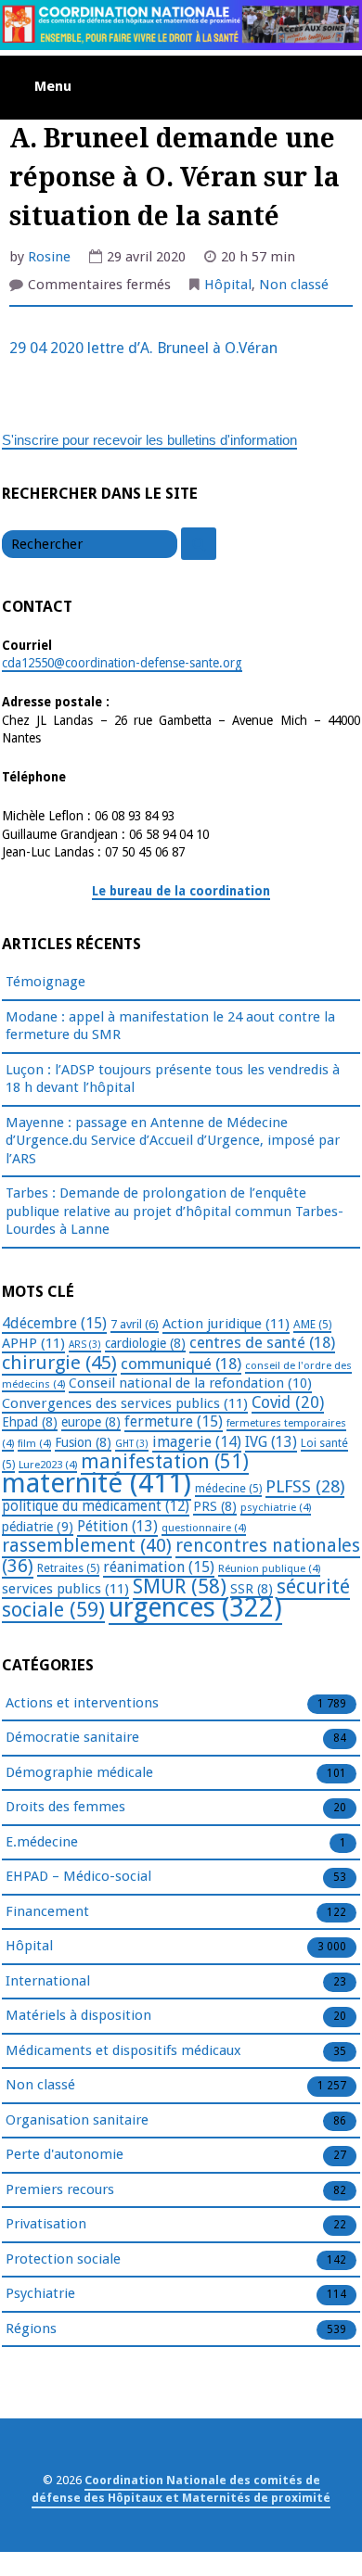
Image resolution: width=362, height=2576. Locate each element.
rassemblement (87, 1545)
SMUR (180, 1586)
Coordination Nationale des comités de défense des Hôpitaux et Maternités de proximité (181, 2489)
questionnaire (204, 1528)
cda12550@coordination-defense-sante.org (122, 663)
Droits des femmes (65, 1807)
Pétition (117, 1526)
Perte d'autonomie (65, 2154)
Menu (53, 86)
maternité (97, 1483)
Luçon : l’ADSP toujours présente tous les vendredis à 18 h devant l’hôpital (173, 1079)
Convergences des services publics (125, 1403)
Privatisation (46, 2224)
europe (91, 1422)
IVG (271, 1442)
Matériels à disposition (78, 2015)
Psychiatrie (40, 2293)
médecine (228, 1489)
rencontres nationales (181, 1556)
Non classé (294, 285)
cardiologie (145, 1343)
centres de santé (262, 1342)
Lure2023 (48, 1465)
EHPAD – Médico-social (78, 1876)
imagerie (197, 1442)
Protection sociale (63, 2259)
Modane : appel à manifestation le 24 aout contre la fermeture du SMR (170, 1026)
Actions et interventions (82, 1703)
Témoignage (45, 982)
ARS (85, 1345)
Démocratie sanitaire (72, 1737)
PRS (215, 1506)
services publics (65, 1589)
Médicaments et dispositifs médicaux (123, 2050)
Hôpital (228, 285)
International (48, 1981)
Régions (31, 2329)
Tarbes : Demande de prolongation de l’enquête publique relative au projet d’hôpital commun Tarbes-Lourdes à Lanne (175, 1211)
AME (312, 1325)
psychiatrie (276, 1507)
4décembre (54, 1323)
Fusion (83, 1442)
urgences (195, 1608)
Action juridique (226, 1324)
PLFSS (305, 1486)
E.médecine (42, 1842)
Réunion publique (269, 1568)
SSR (252, 1589)
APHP (33, 1343)
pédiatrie (38, 1527)
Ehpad (30, 1422)
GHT (132, 1444)
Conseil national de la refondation (190, 1383)
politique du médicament (96, 1506)
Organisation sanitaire (77, 2120)
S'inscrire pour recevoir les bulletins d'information (149, 440)
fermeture (174, 1421)
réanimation (159, 1567)
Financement (47, 1911)
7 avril (135, 1324)
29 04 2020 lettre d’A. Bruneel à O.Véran (143, 348)
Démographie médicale (79, 1772)
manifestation (165, 1461)
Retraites (68, 1568)
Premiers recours (60, 2189)
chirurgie (59, 1363)
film (34, 1443)
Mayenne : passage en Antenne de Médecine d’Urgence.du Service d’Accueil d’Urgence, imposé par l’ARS (173, 1141)
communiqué (181, 1364)
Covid (288, 1402)
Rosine (49, 257)
